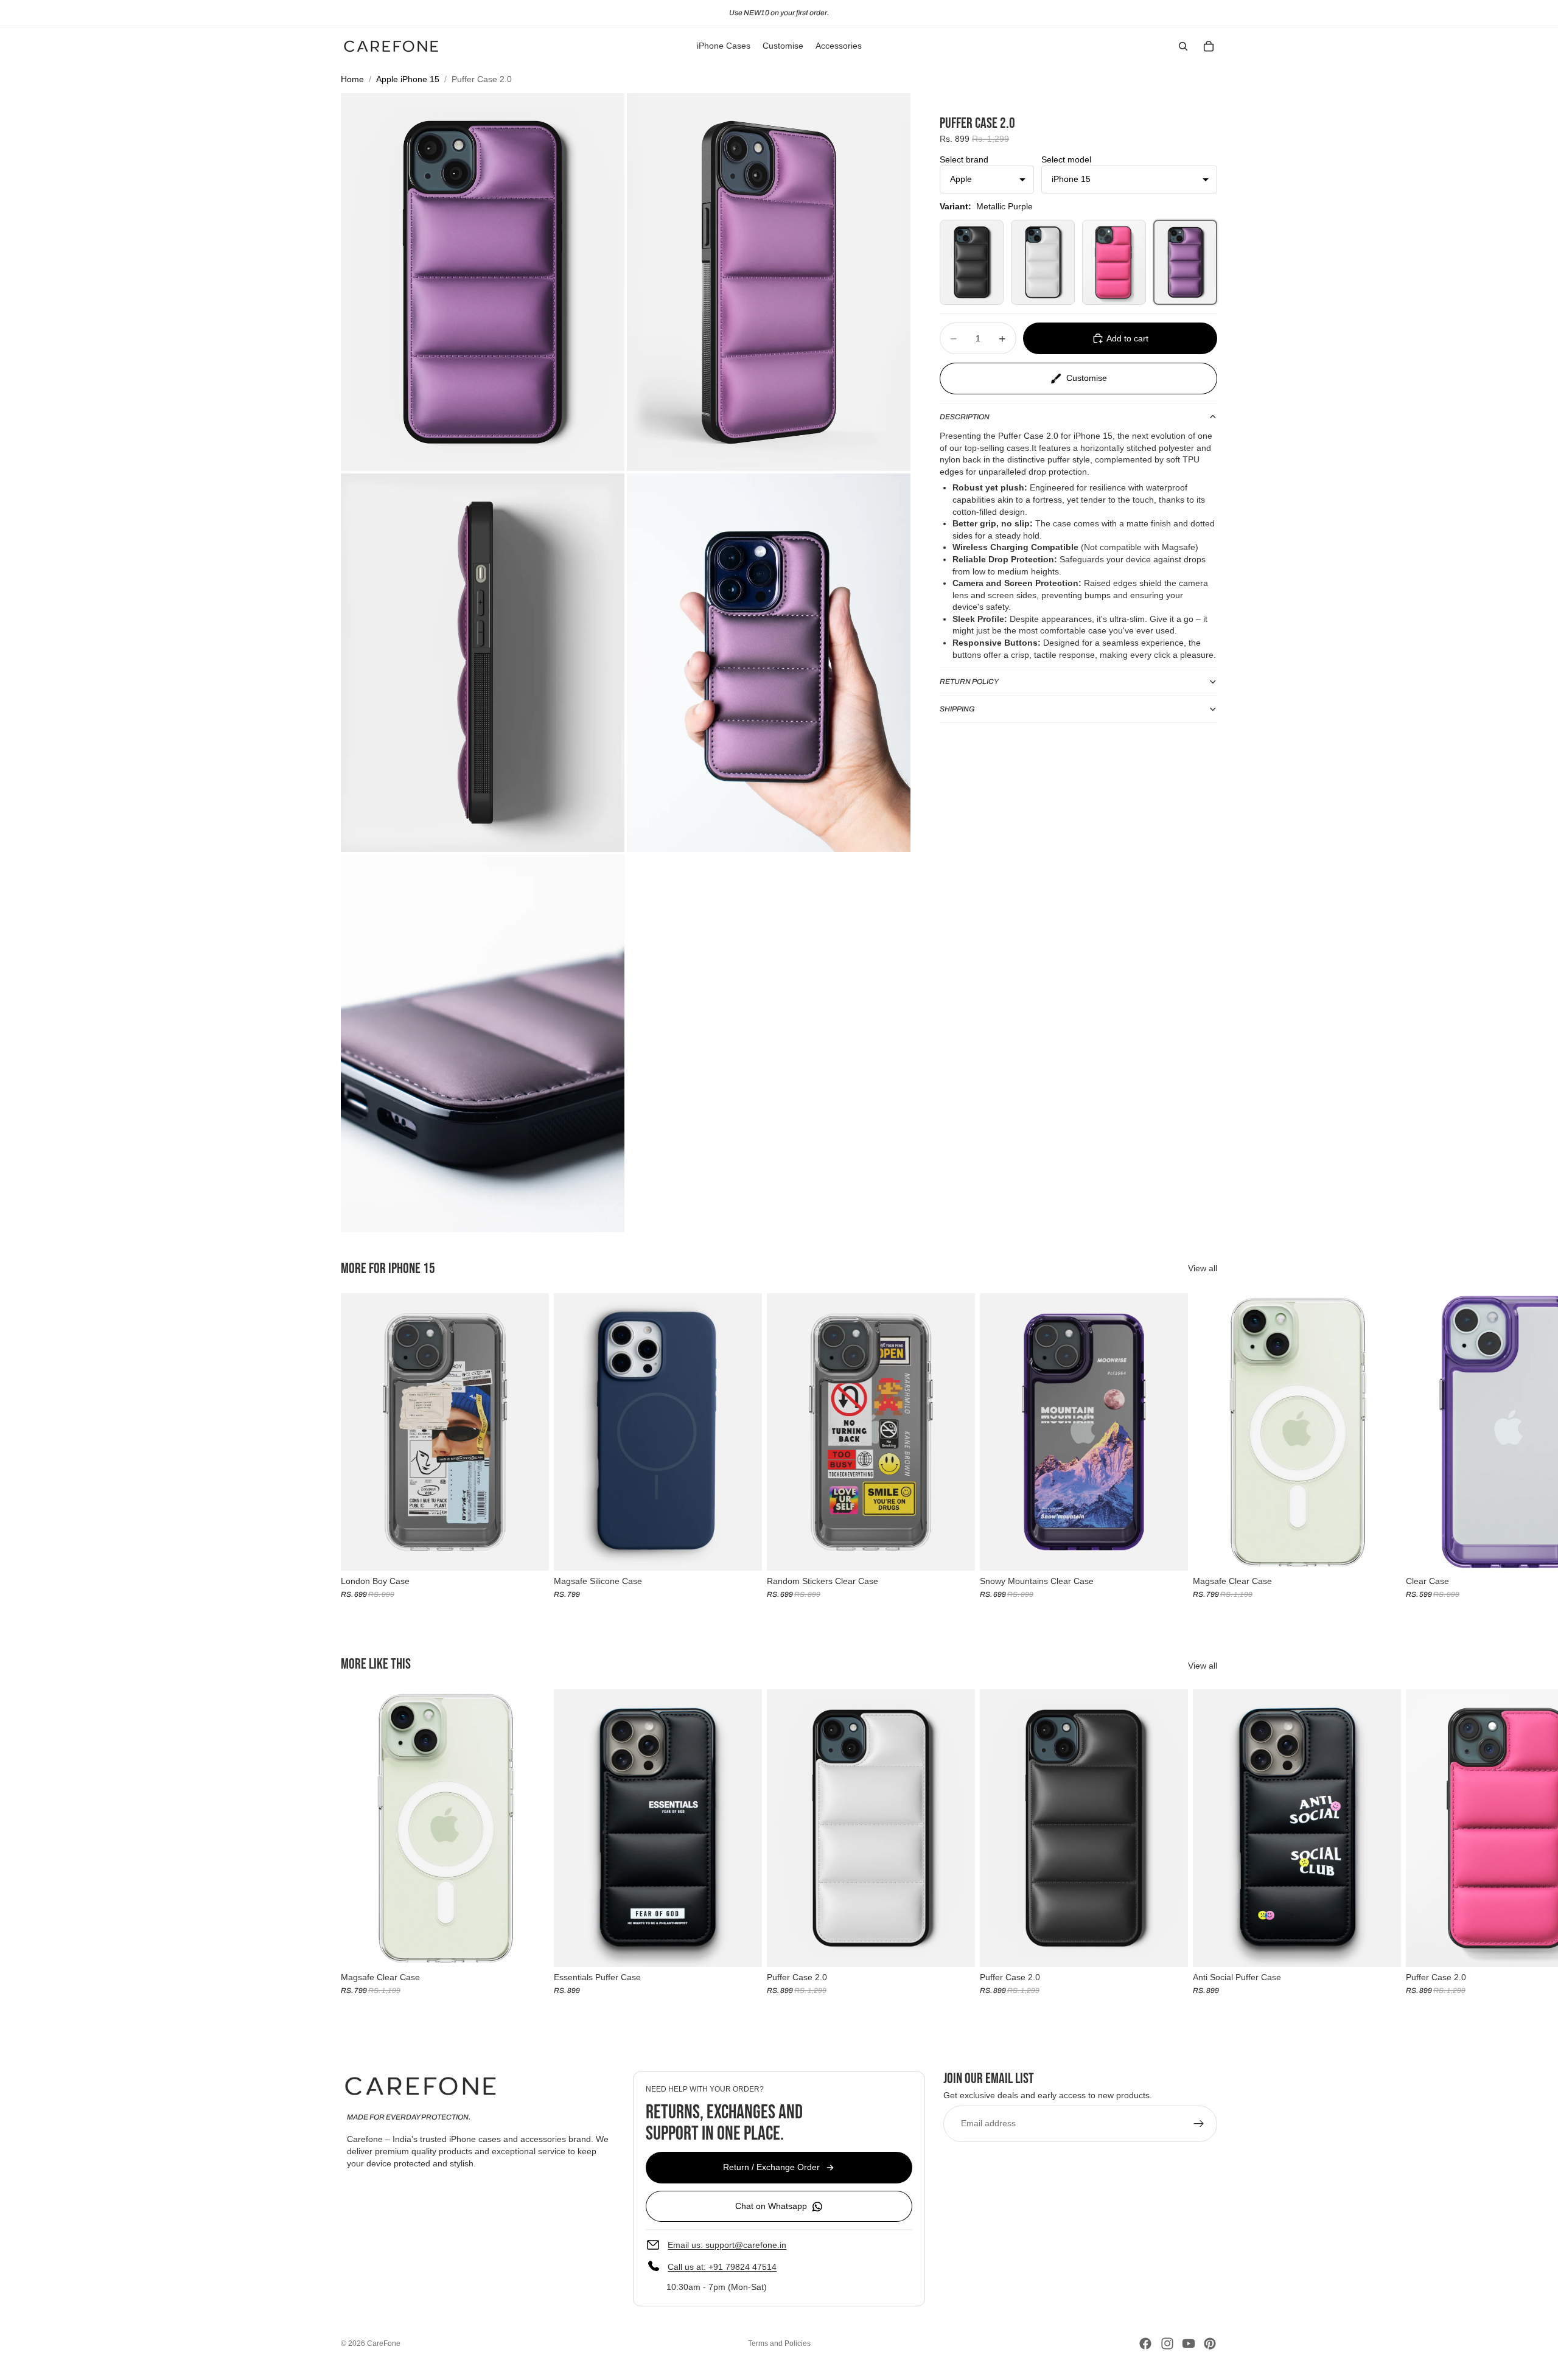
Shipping (957, 709)
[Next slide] (1204, 1446)
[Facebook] (1145, 2343)
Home (352, 79)
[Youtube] (1189, 2343)
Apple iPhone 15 (408, 79)
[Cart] (1209, 46)
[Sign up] (1199, 2123)
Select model (1066, 159)
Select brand (964, 159)
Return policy (969, 682)
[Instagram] (1167, 2343)
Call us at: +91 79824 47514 (722, 2266)
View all (1203, 1268)
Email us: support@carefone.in (727, 2244)
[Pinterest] (1210, 2343)
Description (965, 417)
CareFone (384, 2343)
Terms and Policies (779, 2343)
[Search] (1183, 46)
